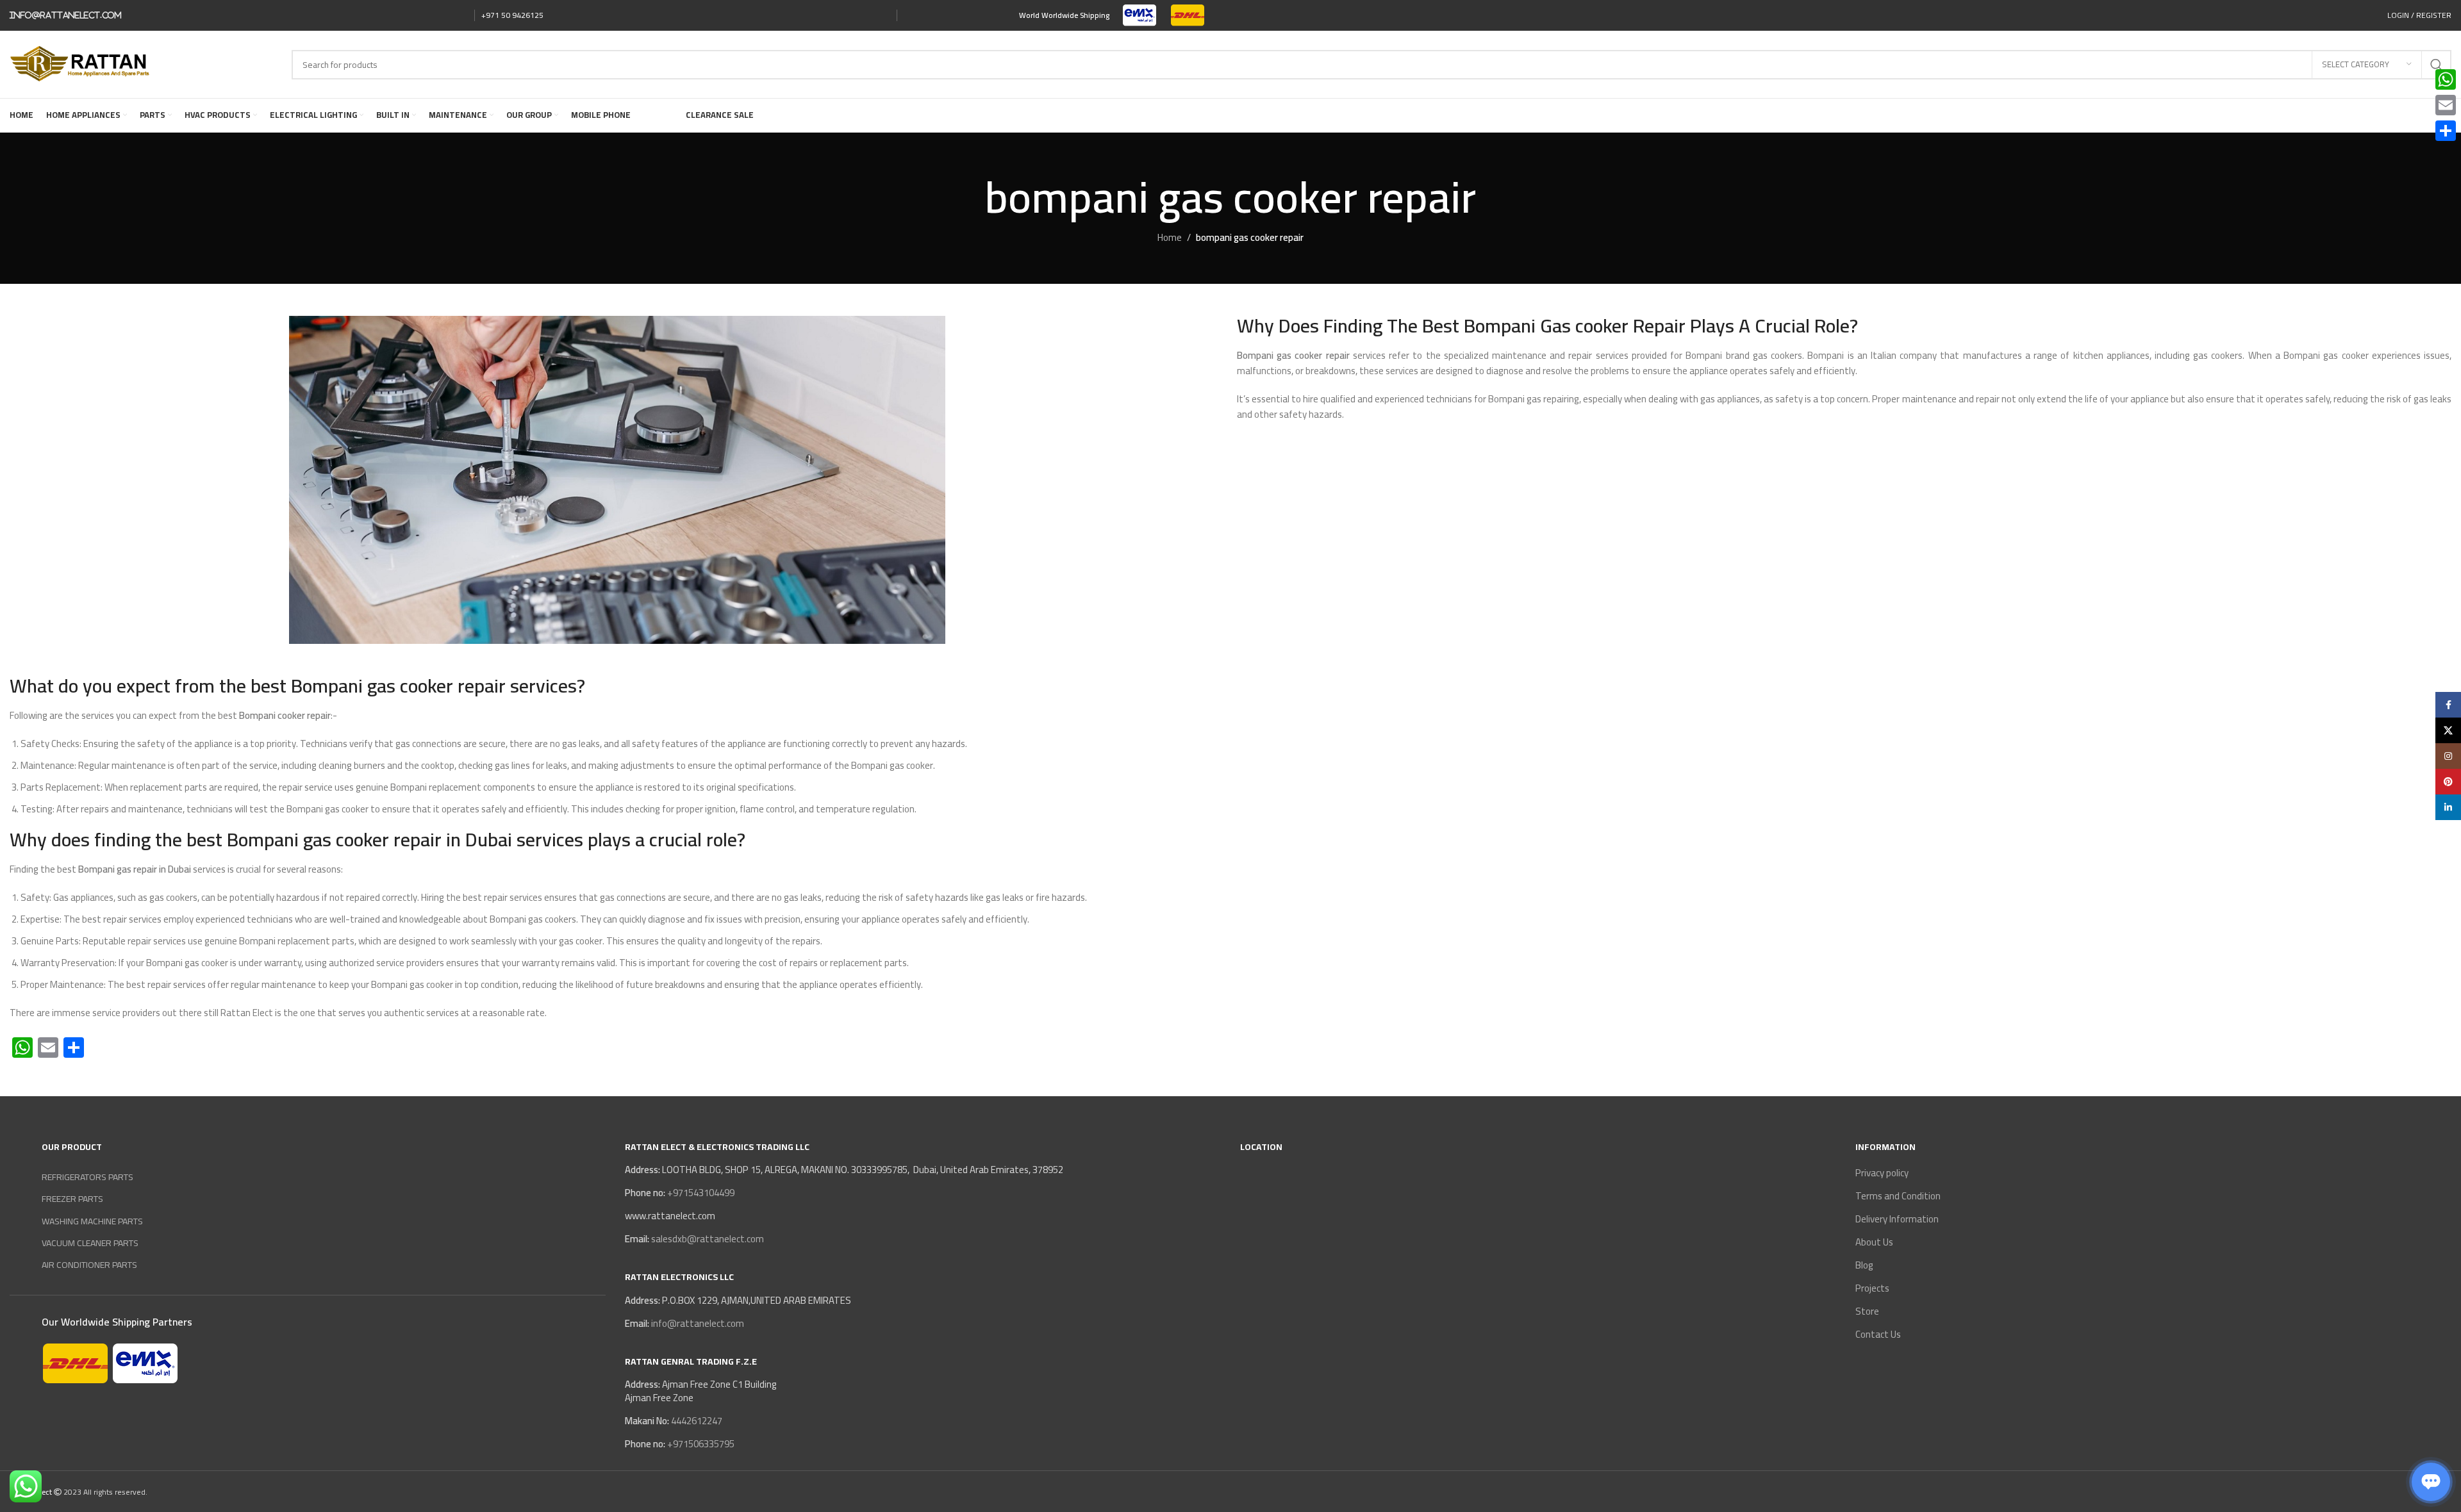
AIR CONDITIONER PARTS (89, 1265)
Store (1867, 1311)
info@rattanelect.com (66, 15)
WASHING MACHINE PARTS (92, 1221)
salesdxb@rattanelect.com (708, 1239)
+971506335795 (700, 1444)
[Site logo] (1140, 14)
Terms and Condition (1898, 1196)
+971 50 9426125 (512, 15)
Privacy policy (1882, 1173)
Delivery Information (1897, 1219)
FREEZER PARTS (72, 1199)
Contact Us (1878, 1334)
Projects (1872, 1288)
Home (1170, 237)
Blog (1864, 1265)
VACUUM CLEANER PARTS (90, 1243)
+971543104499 (700, 1193)
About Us (1874, 1242)
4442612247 (696, 1421)
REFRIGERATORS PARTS (87, 1177)
